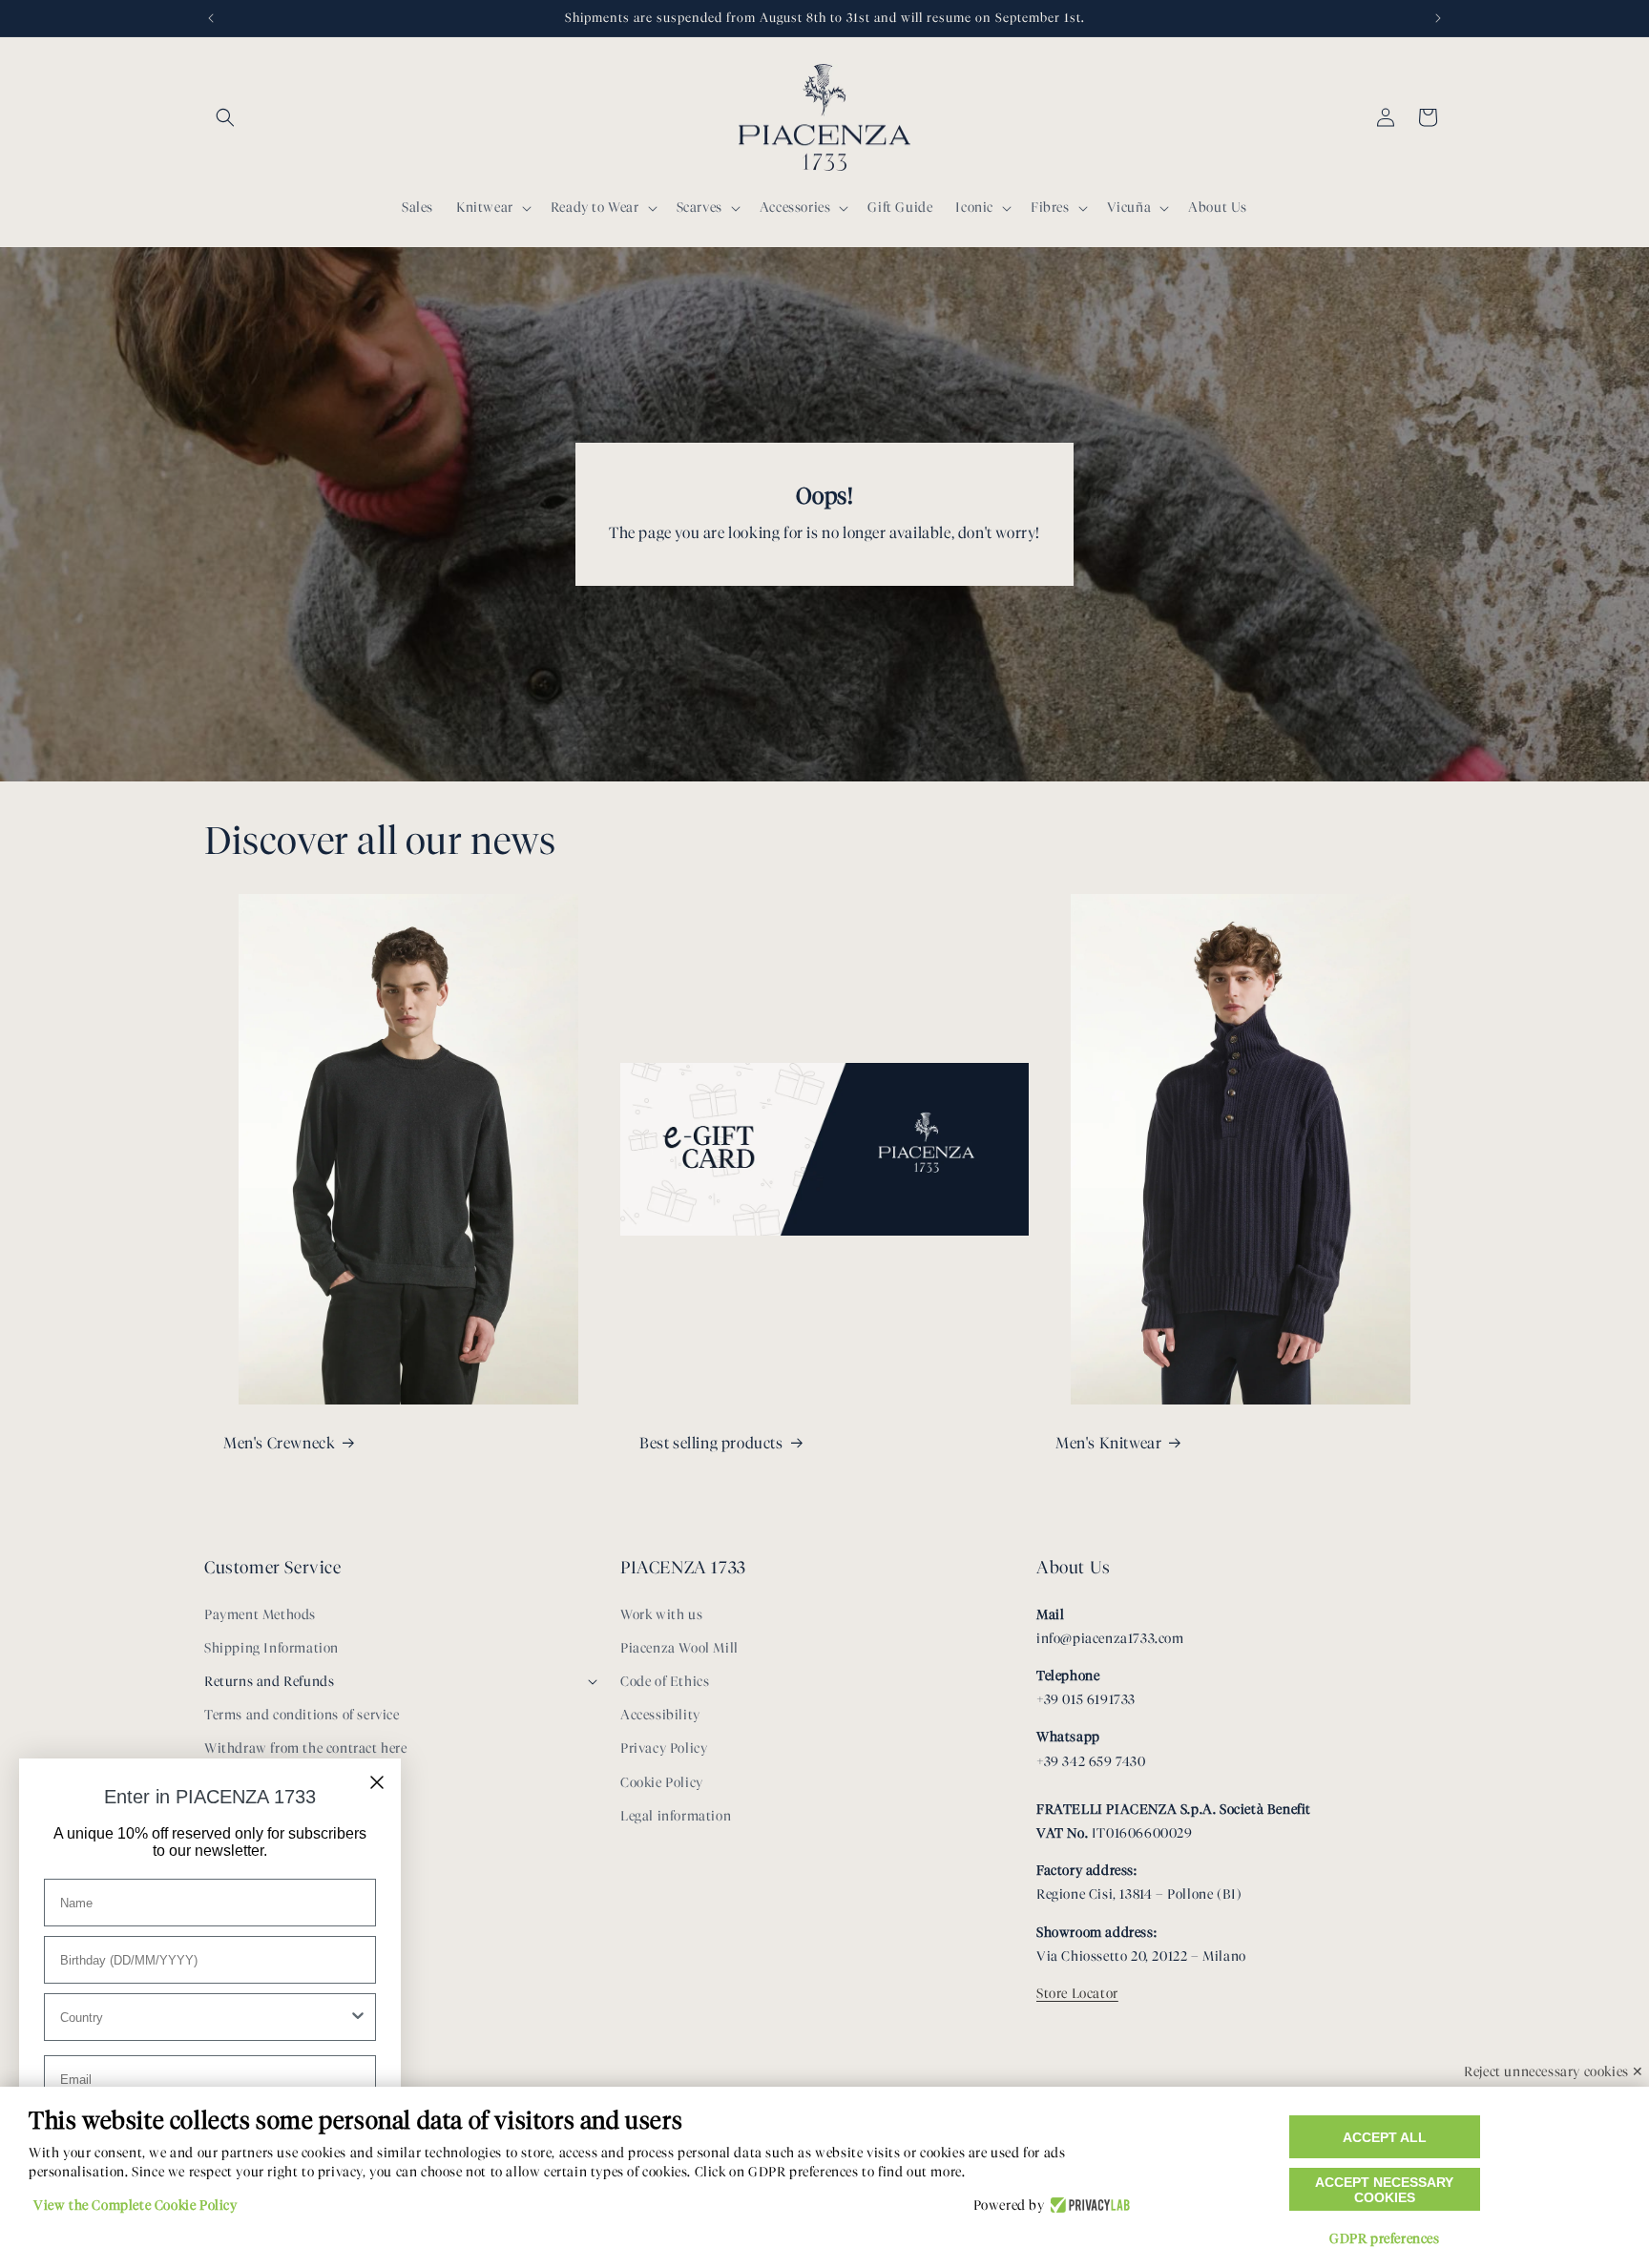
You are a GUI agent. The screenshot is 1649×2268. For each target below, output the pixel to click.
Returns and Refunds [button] (269, 1682)
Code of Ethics (665, 1682)
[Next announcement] (1438, 18)
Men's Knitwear (1108, 1443)
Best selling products (711, 1443)
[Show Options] (358, 2017)
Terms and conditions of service (302, 1715)
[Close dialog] (377, 1782)
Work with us (661, 1615)
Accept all (1385, 2137)
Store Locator (1077, 1994)
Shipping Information (271, 1648)
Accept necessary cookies (1384, 2190)
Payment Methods (260, 1615)
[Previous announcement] (211, 18)
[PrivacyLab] (1087, 2206)
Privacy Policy (664, 1748)
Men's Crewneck (279, 1443)
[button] (225, 117)
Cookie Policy (662, 1783)
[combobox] (204, 2017)
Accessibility (660, 1715)
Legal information (676, 1816)
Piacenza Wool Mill (679, 1648)
